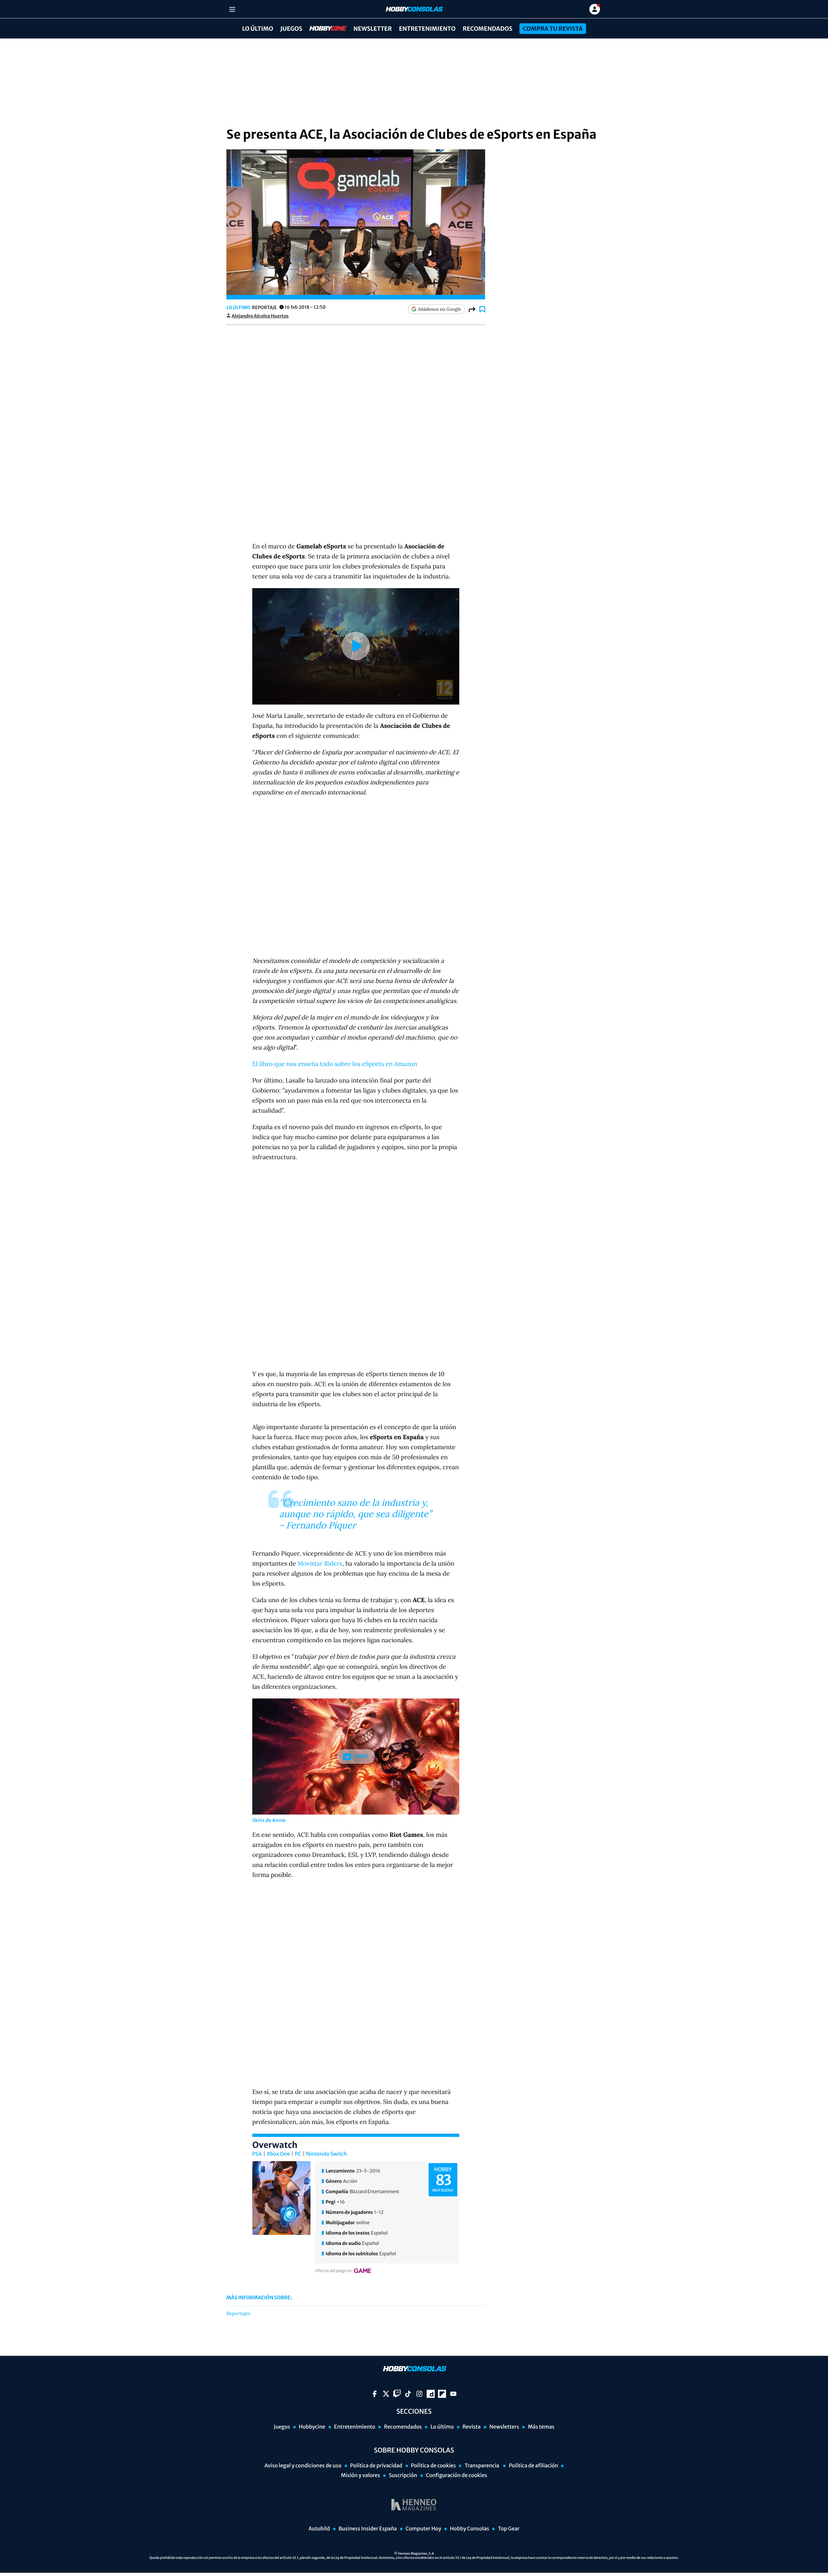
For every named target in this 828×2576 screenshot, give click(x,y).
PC (298, 2154)
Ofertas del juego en (333, 2271)
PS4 (257, 2154)
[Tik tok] (408, 2394)
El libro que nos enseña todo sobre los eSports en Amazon (335, 1064)
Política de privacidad (376, 2466)
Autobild (319, 2529)
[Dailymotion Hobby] (431, 2394)
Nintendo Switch (326, 2154)
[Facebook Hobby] (375, 2394)
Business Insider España (368, 2529)
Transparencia (482, 2466)
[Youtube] (453, 2394)
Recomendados (487, 29)
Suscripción (403, 2475)
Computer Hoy (423, 2529)
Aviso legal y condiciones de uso (303, 2466)
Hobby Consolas (469, 2529)
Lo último (257, 29)
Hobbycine (323, 29)
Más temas (541, 2427)
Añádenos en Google (440, 309)
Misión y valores (360, 2475)
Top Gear (509, 2529)
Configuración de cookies (457, 2475)
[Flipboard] (442, 2394)
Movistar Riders (320, 1564)
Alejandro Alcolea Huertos (260, 316)
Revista (472, 2427)
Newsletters (504, 2427)
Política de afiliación (533, 2466)
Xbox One (278, 2154)
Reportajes (238, 2314)
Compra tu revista (553, 29)
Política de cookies (434, 2466)
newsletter (373, 29)
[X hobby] (386, 2394)
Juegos (291, 29)
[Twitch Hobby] (397, 2394)
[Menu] (232, 9)
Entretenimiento (427, 29)
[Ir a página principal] (414, 9)
